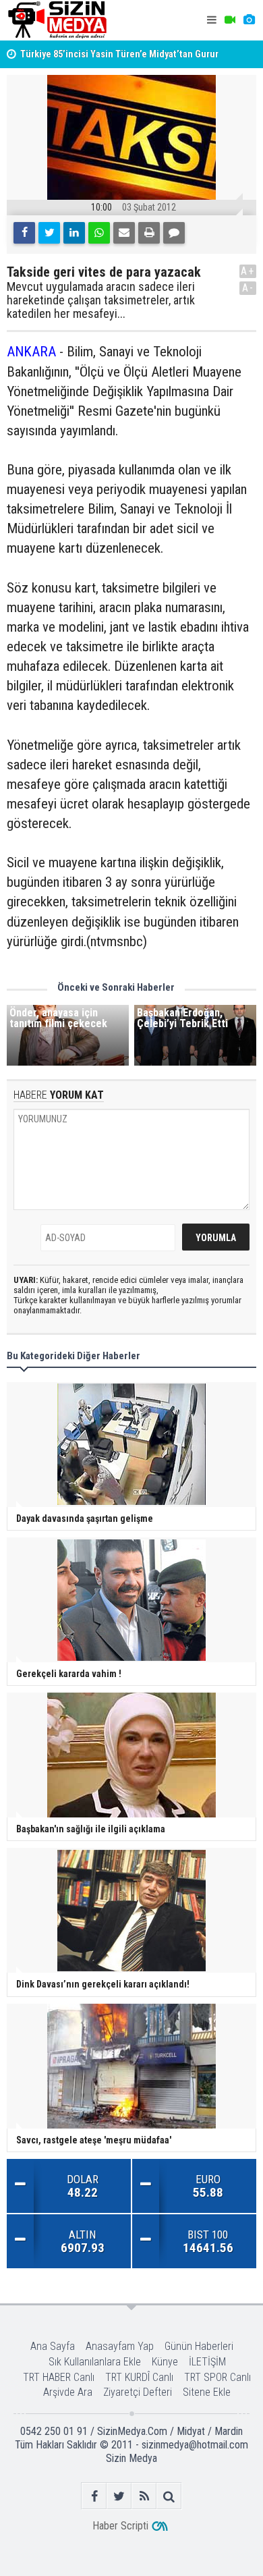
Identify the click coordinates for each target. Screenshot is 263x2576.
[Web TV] (230, 20)
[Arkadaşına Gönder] (124, 233)
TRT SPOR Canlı (217, 2377)
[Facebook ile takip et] (94, 2496)
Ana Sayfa (53, 2346)
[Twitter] (49, 233)
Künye (165, 2362)
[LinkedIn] (74, 233)
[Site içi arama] (169, 2496)
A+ (248, 271)
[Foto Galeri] (249, 20)
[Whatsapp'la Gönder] (99, 233)
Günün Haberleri (199, 2346)
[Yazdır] (149, 233)
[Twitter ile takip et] (119, 2496)
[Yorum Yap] (174, 233)
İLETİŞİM (207, 2362)
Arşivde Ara (68, 2392)
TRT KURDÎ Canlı (139, 2377)
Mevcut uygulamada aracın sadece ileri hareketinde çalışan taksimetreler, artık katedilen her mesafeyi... (101, 300)
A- (248, 288)
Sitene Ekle (207, 2392)
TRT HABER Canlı (59, 2377)
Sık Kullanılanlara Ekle (95, 2362)
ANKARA (31, 352)
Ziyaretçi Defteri (138, 2392)
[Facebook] (24, 233)
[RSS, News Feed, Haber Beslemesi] (144, 2496)
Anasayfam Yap (120, 2346)
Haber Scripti (120, 2526)
